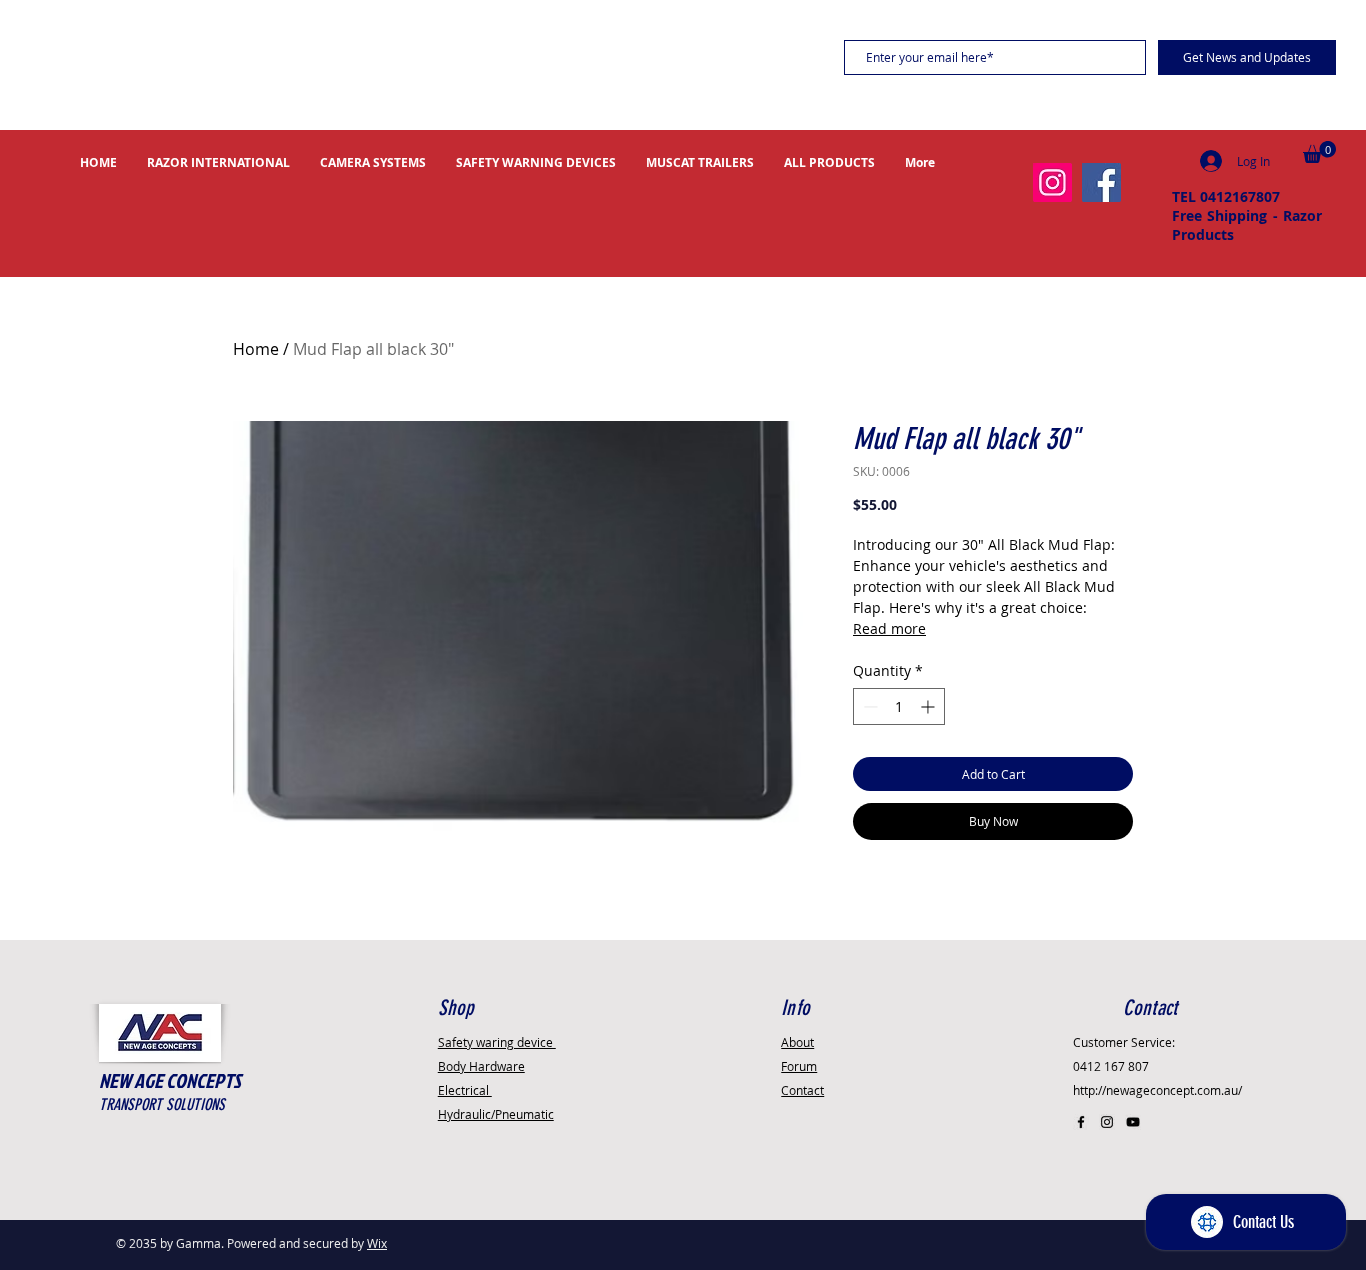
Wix (377, 1243)
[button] (1319, 152)
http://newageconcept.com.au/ (1157, 1090)
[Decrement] (868, 706)
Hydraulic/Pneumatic (496, 1114)
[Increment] (929, 706)
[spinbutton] (899, 706)
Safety (497, 1042)
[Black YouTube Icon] (1133, 1122)
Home (256, 349)
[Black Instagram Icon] (1107, 1122)
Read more (889, 628)
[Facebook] (1101, 182)
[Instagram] (1052, 182)
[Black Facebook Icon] (1081, 1122)
